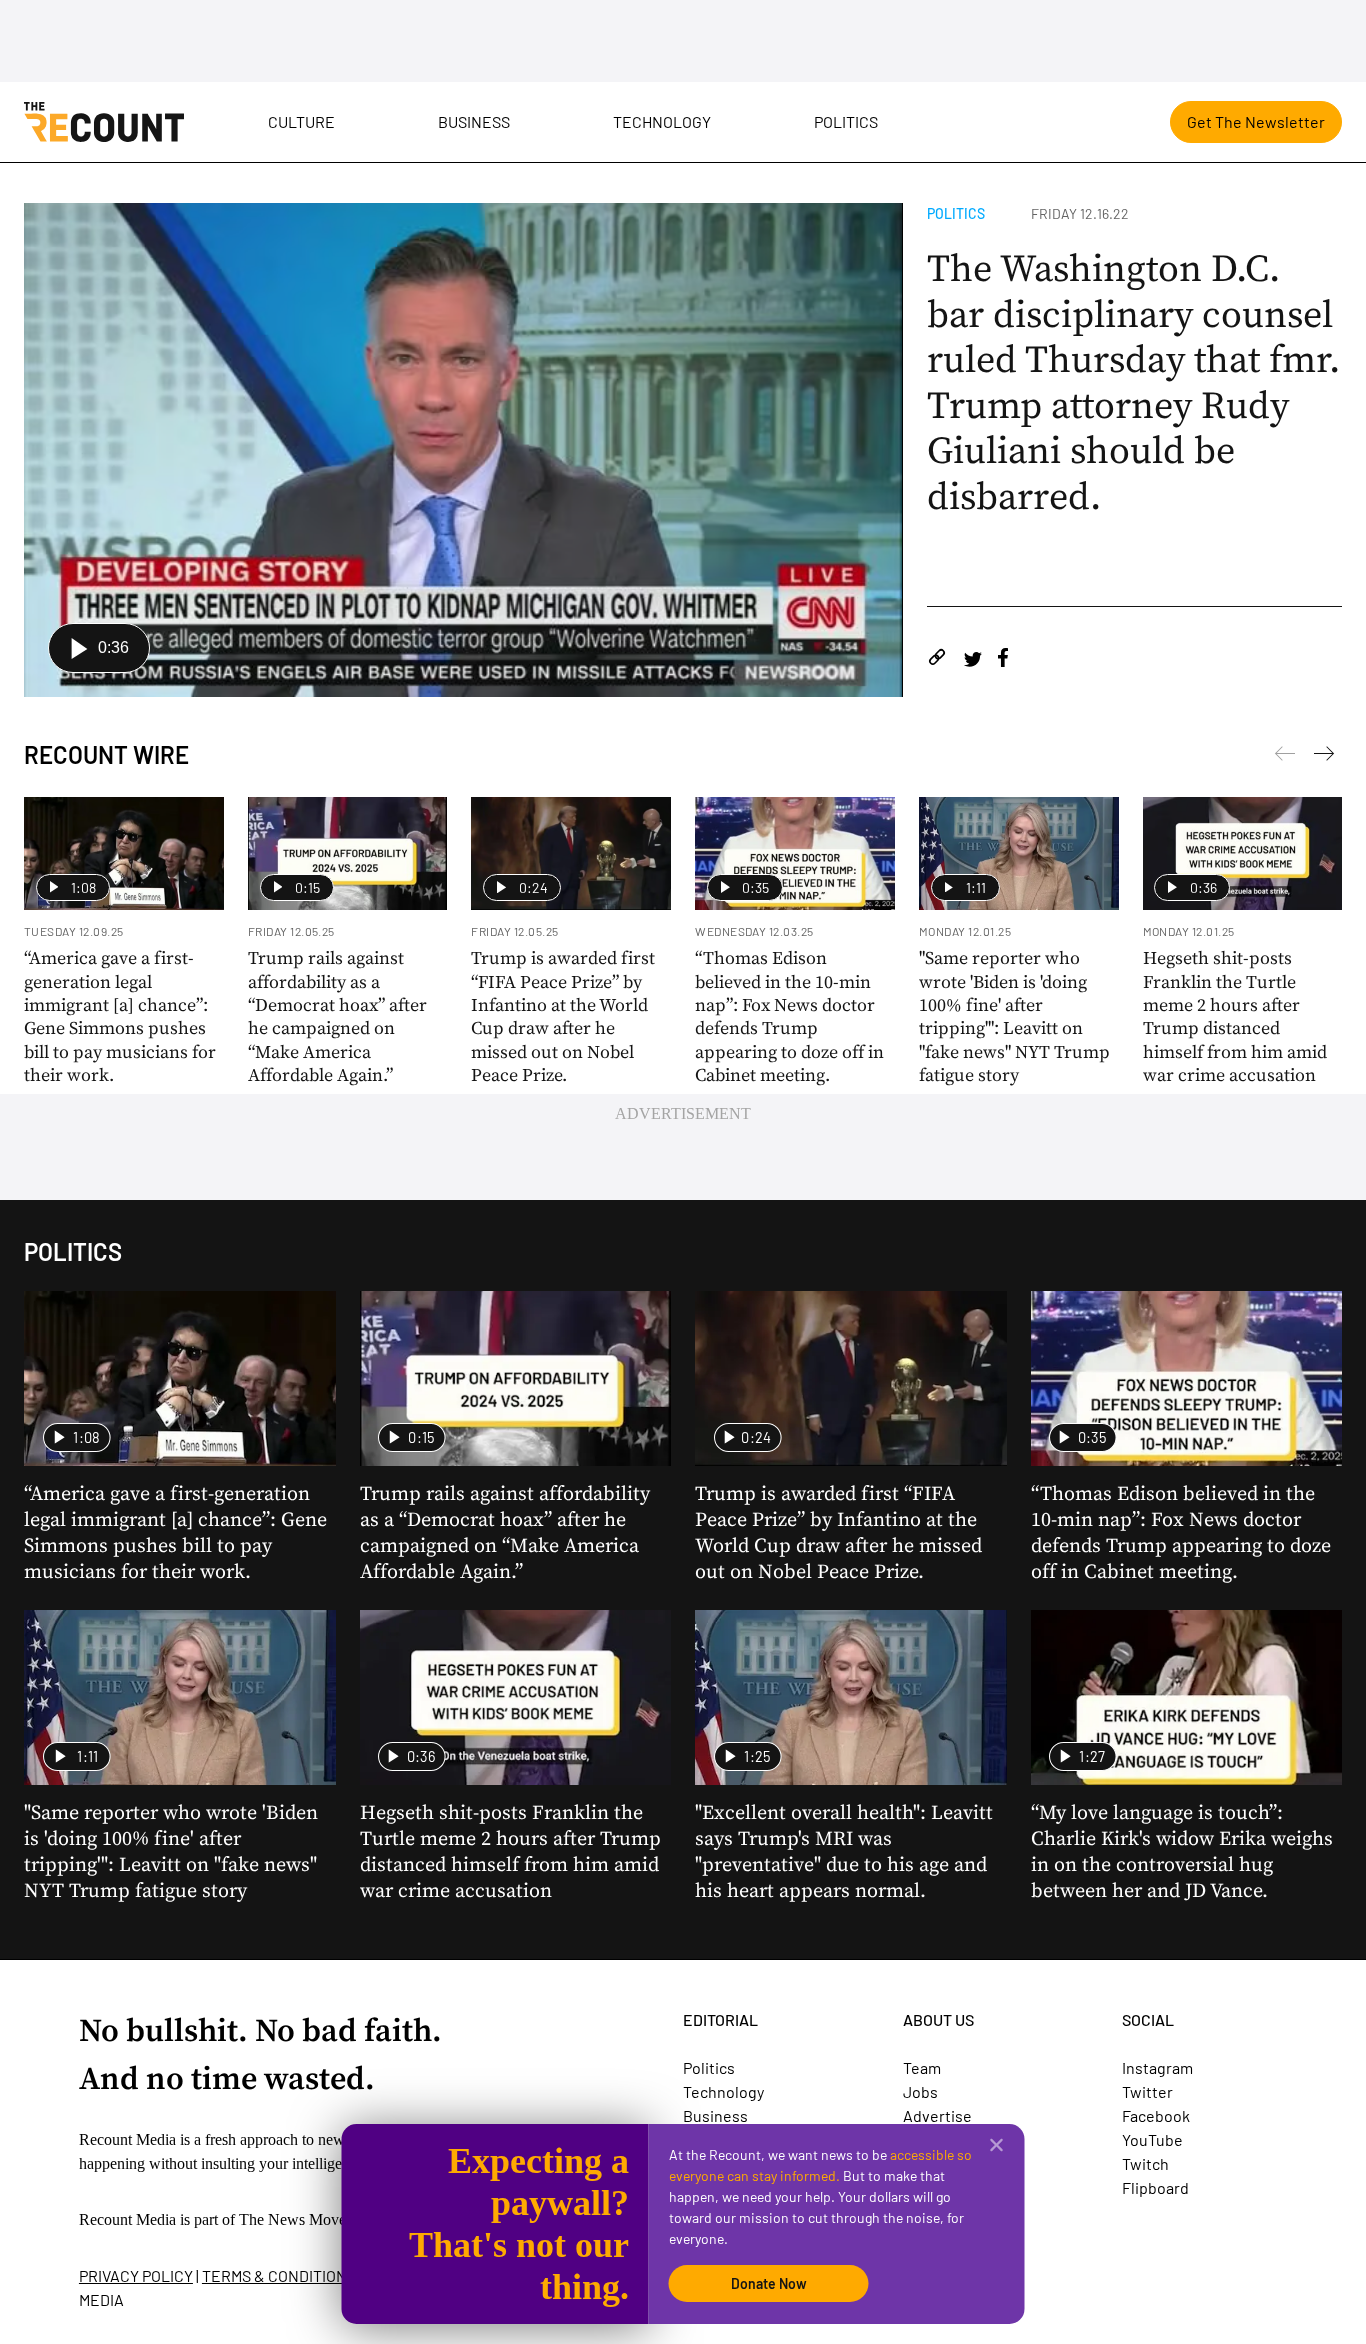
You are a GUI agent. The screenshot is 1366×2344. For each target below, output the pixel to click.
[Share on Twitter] (972, 660)
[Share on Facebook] (1003, 660)
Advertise (937, 2115)
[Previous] (1324, 757)
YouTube (1152, 2139)
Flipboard (1155, 2187)
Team (922, 2067)
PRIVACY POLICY (136, 2275)
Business (474, 121)
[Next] (1285, 757)
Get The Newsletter (1256, 121)
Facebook (1156, 2115)
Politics (846, 121)
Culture (301, 121)
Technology (662, 121)
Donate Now (769, 2283)
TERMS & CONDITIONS (279, 2275)
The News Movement (308, 2219)
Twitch (1145, 2163)
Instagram (1157, 2067)
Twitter (1147, 2091)
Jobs (920, 2091)
